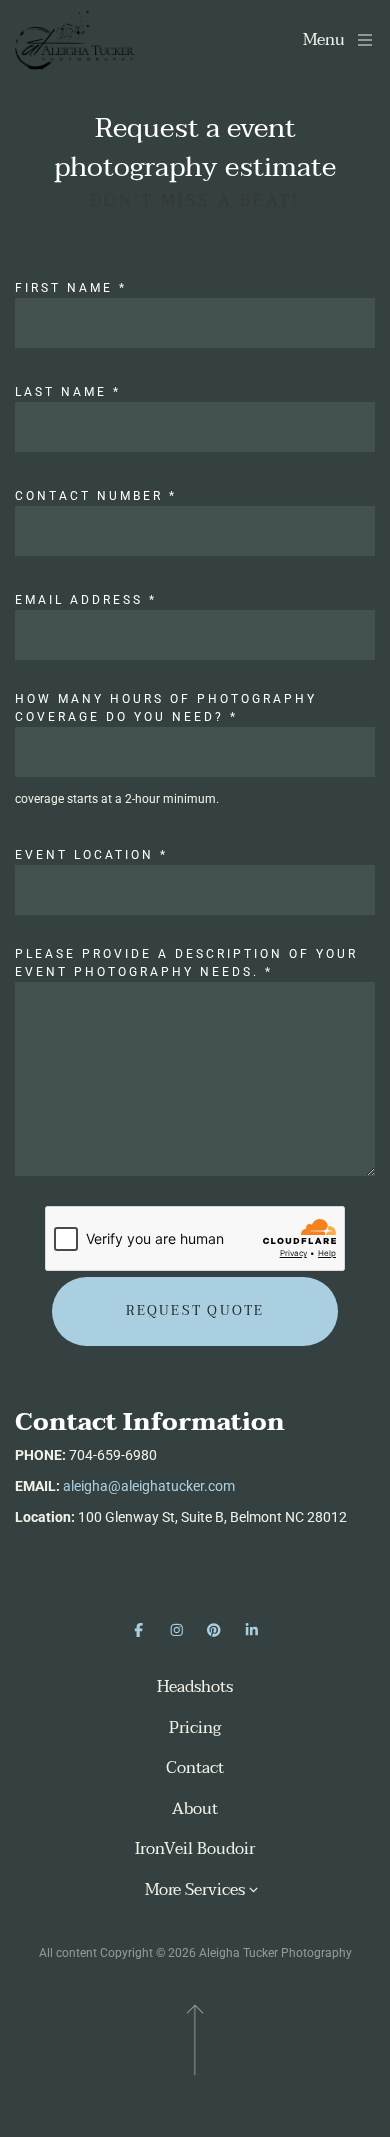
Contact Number (96, 496)
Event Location (91, 855)
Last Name (68, 392)
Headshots (195, 1687)
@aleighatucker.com (171, 1486)
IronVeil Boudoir (195, 1849)
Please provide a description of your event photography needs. (186, 963)
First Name (71, 288)
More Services (195, 1890)
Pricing (195, 1728)
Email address (86, 600)
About (195, 1809)
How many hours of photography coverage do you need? (166, 708)
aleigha (85, 1486)
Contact (195, 1768)
